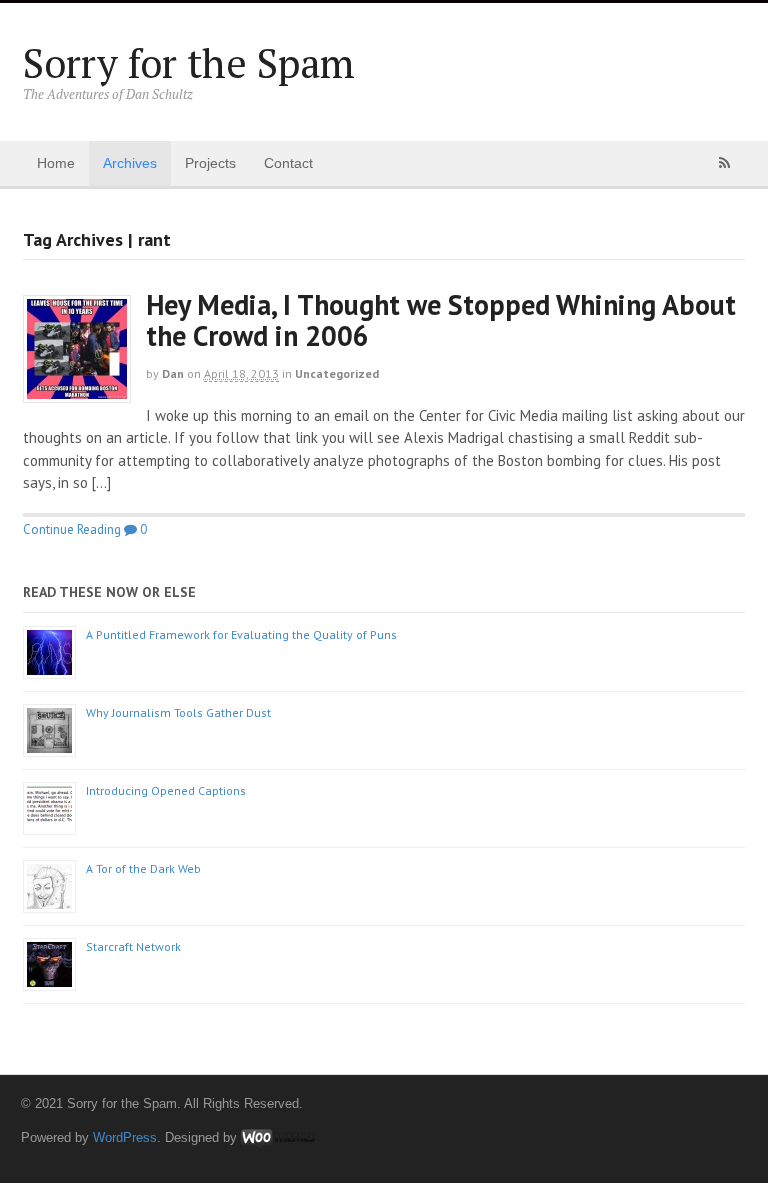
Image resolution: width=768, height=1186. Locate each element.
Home (56, 163)
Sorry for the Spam (189, 62)
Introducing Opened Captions (166, 790)
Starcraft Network (133, 946)
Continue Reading (72, 529)
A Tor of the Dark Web (143, 868)
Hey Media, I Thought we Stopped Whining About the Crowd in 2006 (441, 320)
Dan (173, 373)
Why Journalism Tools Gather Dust (178, 712)
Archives (130, 163)
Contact (288, 163)
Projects (210, 163)
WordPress (125, 1137)
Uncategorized (337, 373)
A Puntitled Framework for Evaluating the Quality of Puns (241, 634)
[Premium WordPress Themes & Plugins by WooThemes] (278, 1137)
